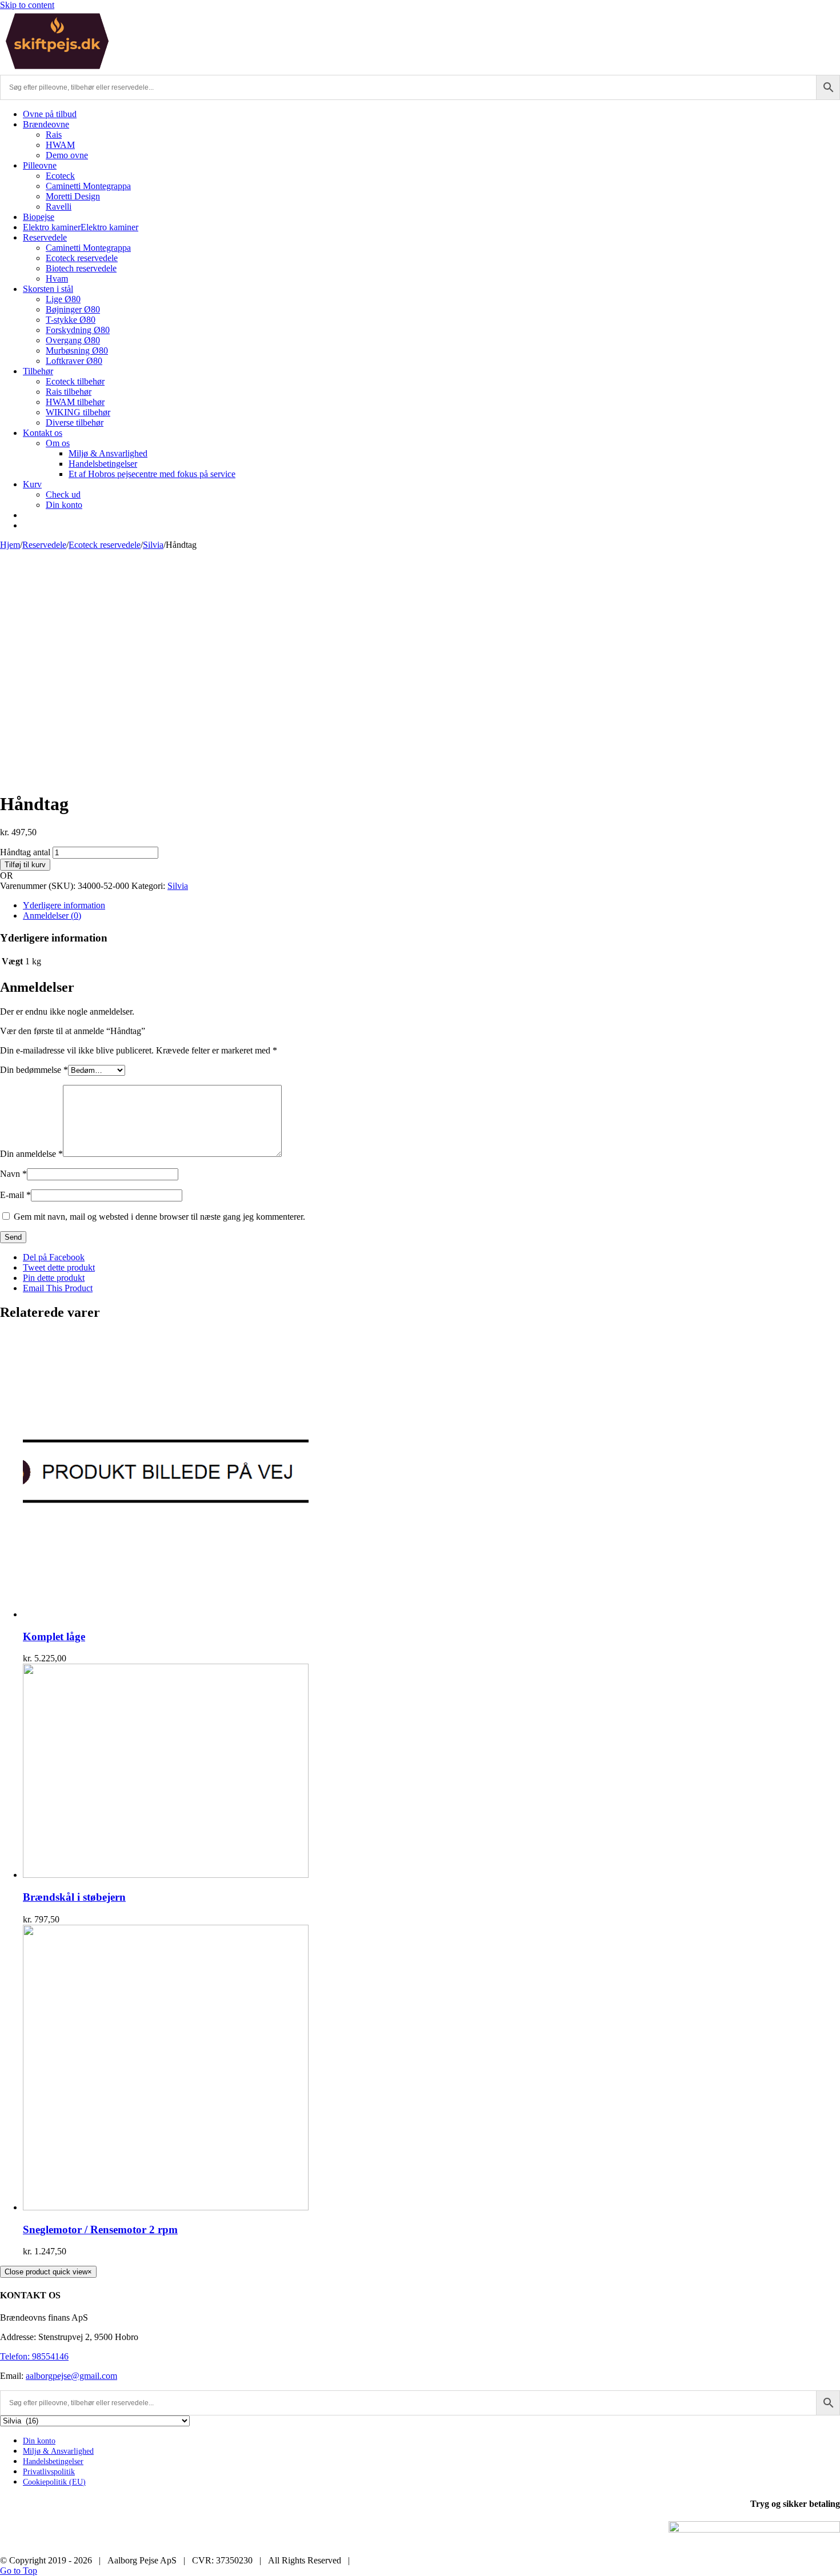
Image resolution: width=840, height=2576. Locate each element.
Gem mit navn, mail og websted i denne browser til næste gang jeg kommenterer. (159, 1217)
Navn (13, 1174)
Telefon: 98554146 (34, 2356)
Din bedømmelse (34, 1070)
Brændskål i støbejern (74, 1897)
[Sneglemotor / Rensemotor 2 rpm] (166, 2207)
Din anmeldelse (31, 1154)
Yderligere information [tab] (64, 905)
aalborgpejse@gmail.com (71, 2376)
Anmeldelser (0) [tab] (52, 916)
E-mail (15, 1195)
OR (7, 876)
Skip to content (27, 5)
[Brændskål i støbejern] (166, 1875)
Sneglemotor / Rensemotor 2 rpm (100, 2230)
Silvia (178, 886)
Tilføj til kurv (25, 865)
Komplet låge (54, 1636)
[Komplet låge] (166, 1614)
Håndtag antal (25, 852)
